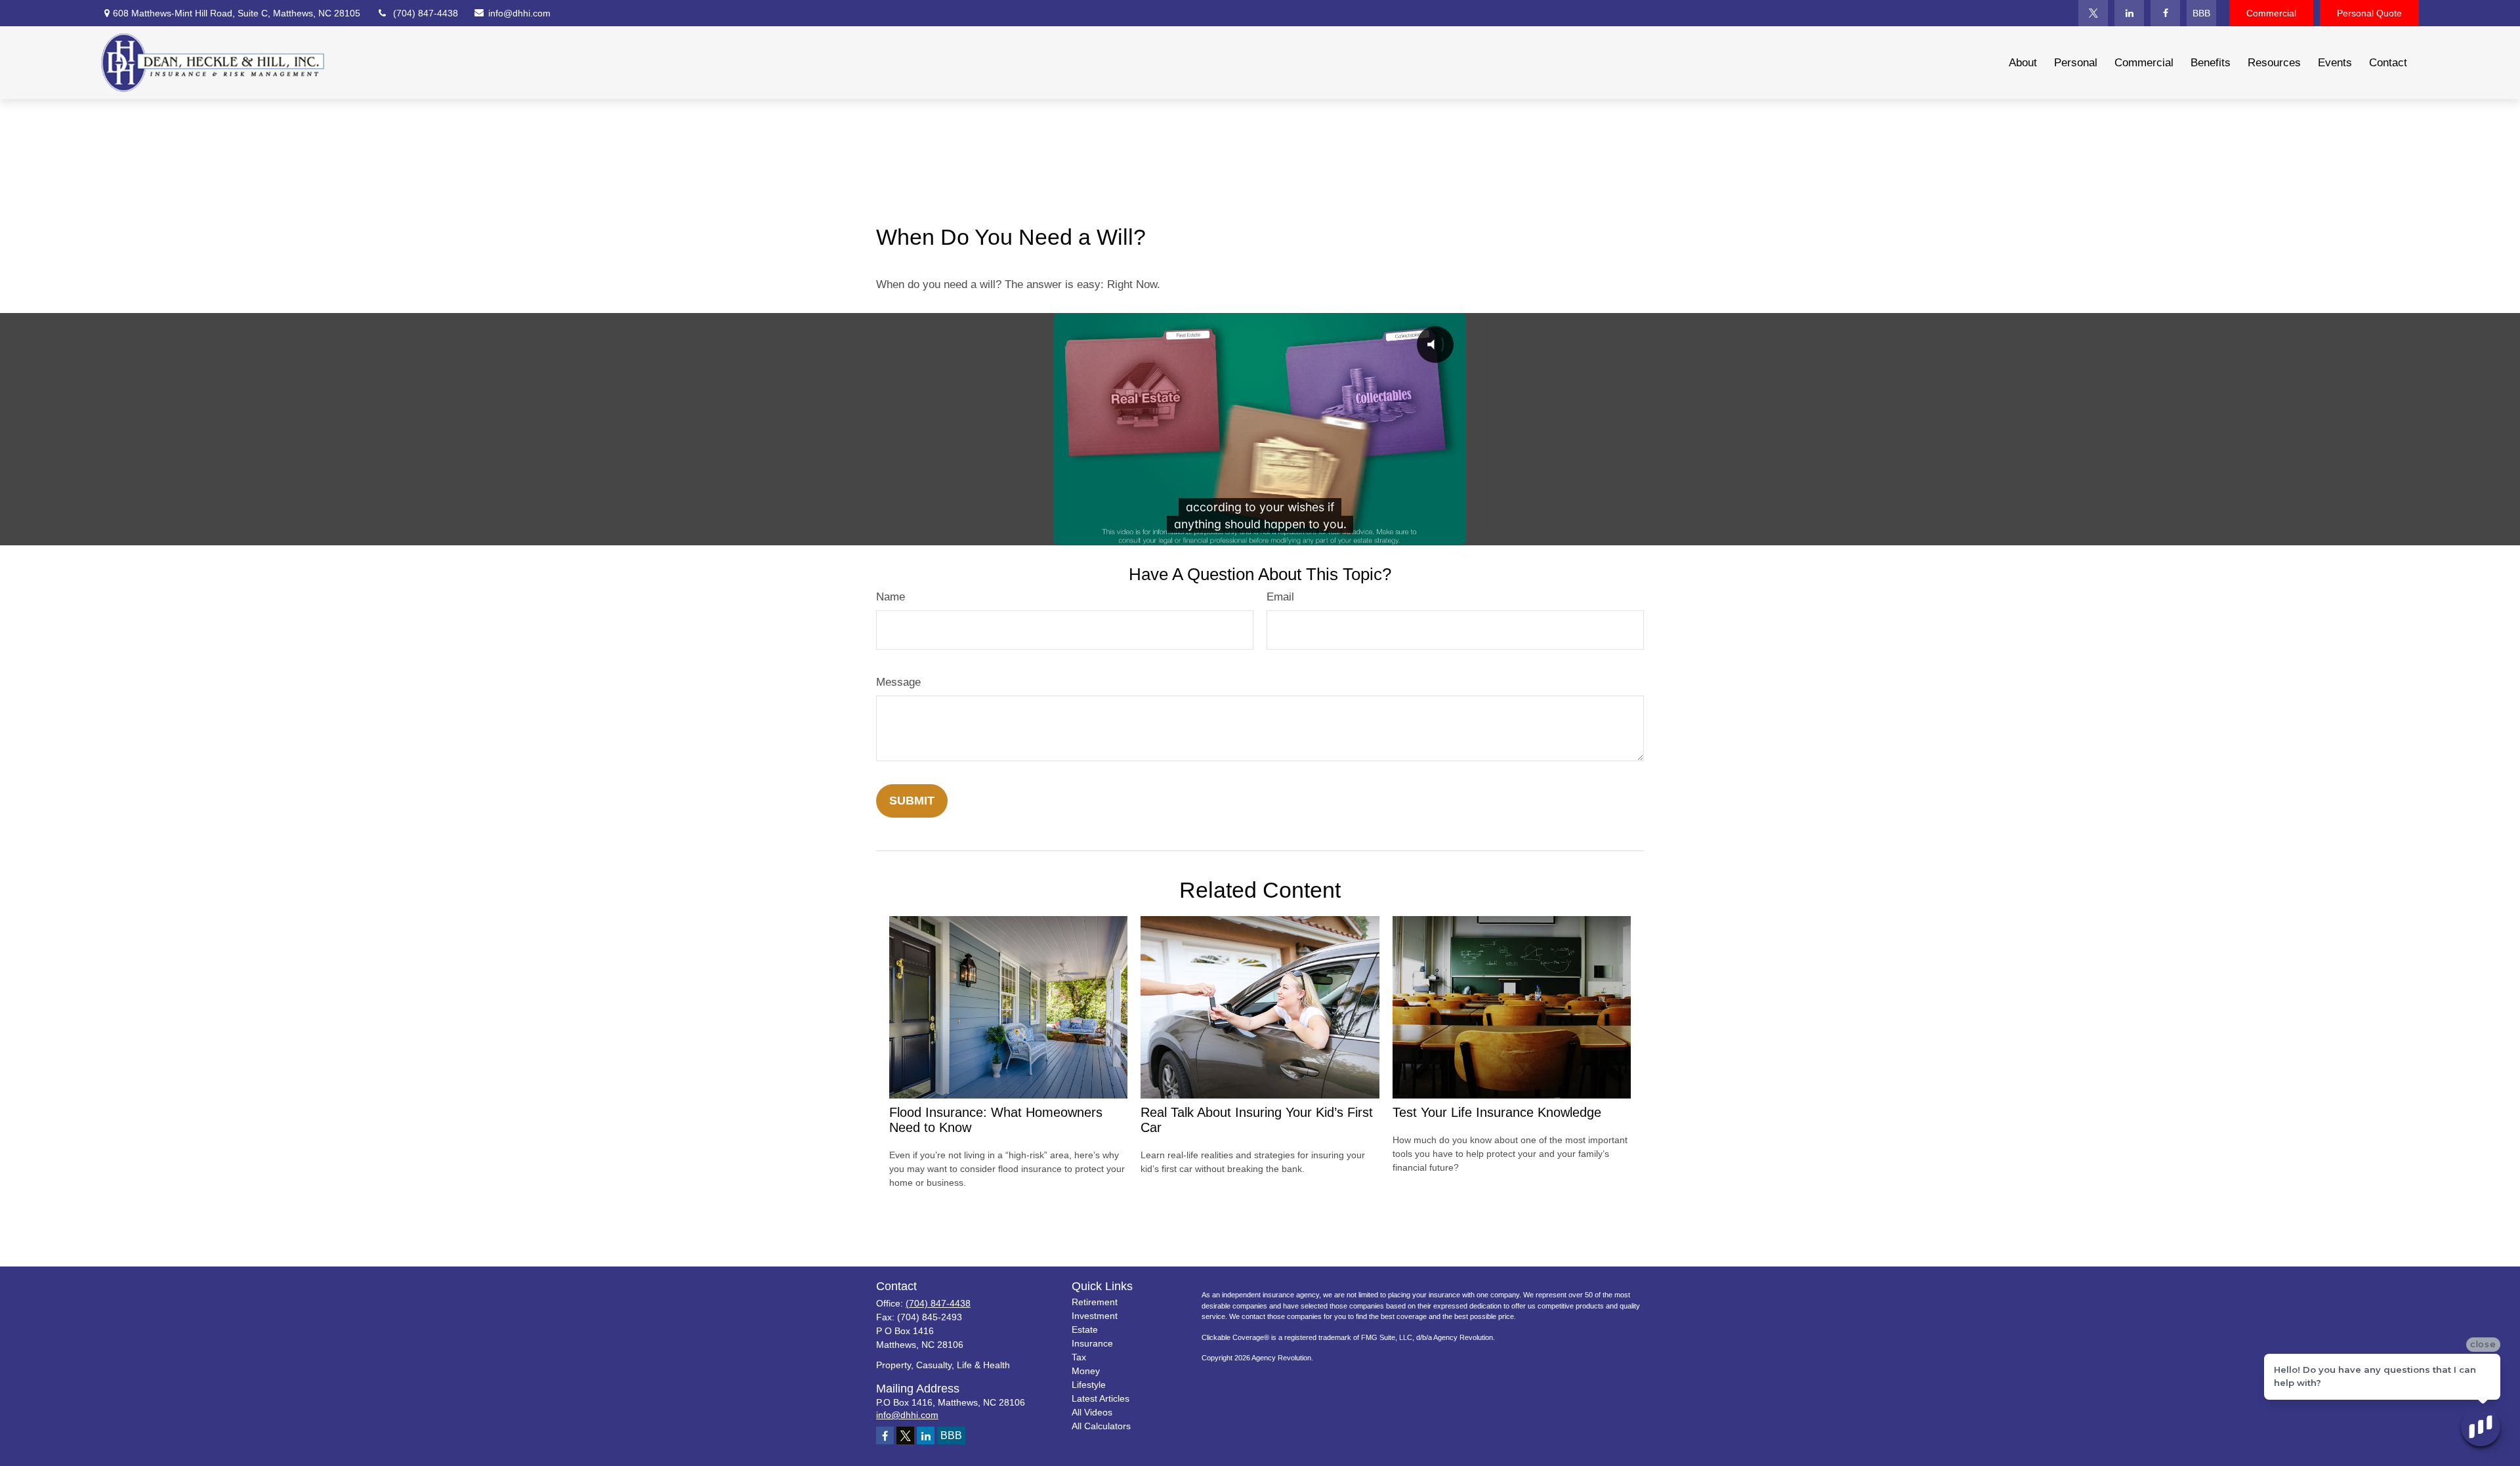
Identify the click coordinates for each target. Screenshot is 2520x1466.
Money (1086, 1371)
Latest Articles (1101, 1398)
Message (898, 682)
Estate (1085, 1330)
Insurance (1092, 1343)
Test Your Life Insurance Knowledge (1497, 1112)
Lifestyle (1089, 1385)
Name (891, 597)
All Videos (1092, 1412)
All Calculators (1101, 1426)
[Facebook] (2165, 13)
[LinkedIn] (2129, 13)
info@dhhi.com (517, 13)
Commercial (2271, 13)
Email (1280, 597)
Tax (1079, 1357)
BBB (2201, 13)
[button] (2023, 63)
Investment (1095, 1316)
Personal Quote (2369, 13)
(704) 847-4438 (426, 13)
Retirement (1095, 1302)
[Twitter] (2093, 13)
